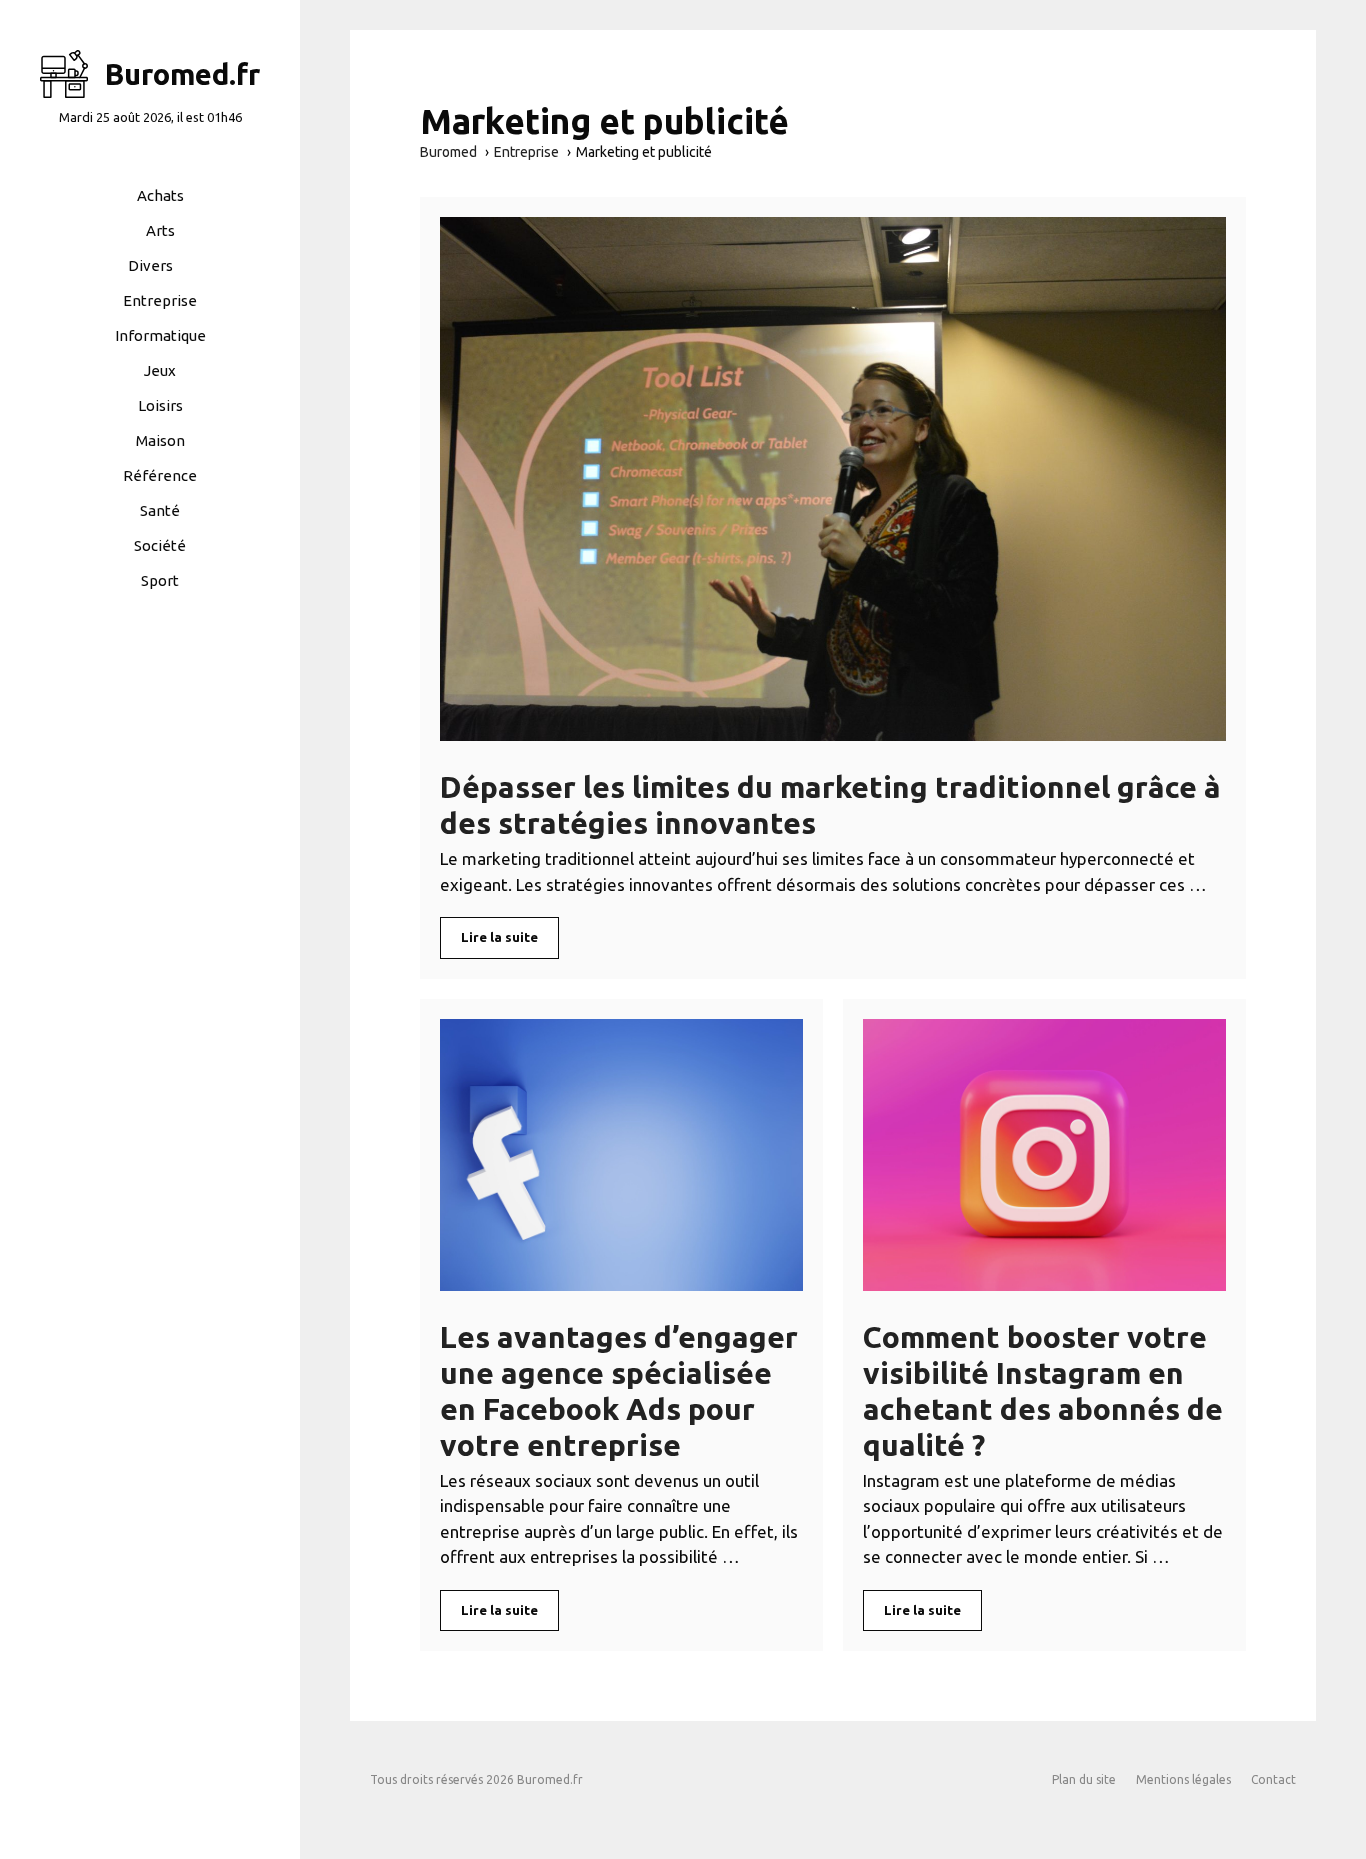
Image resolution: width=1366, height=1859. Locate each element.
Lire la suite (499, 937)
